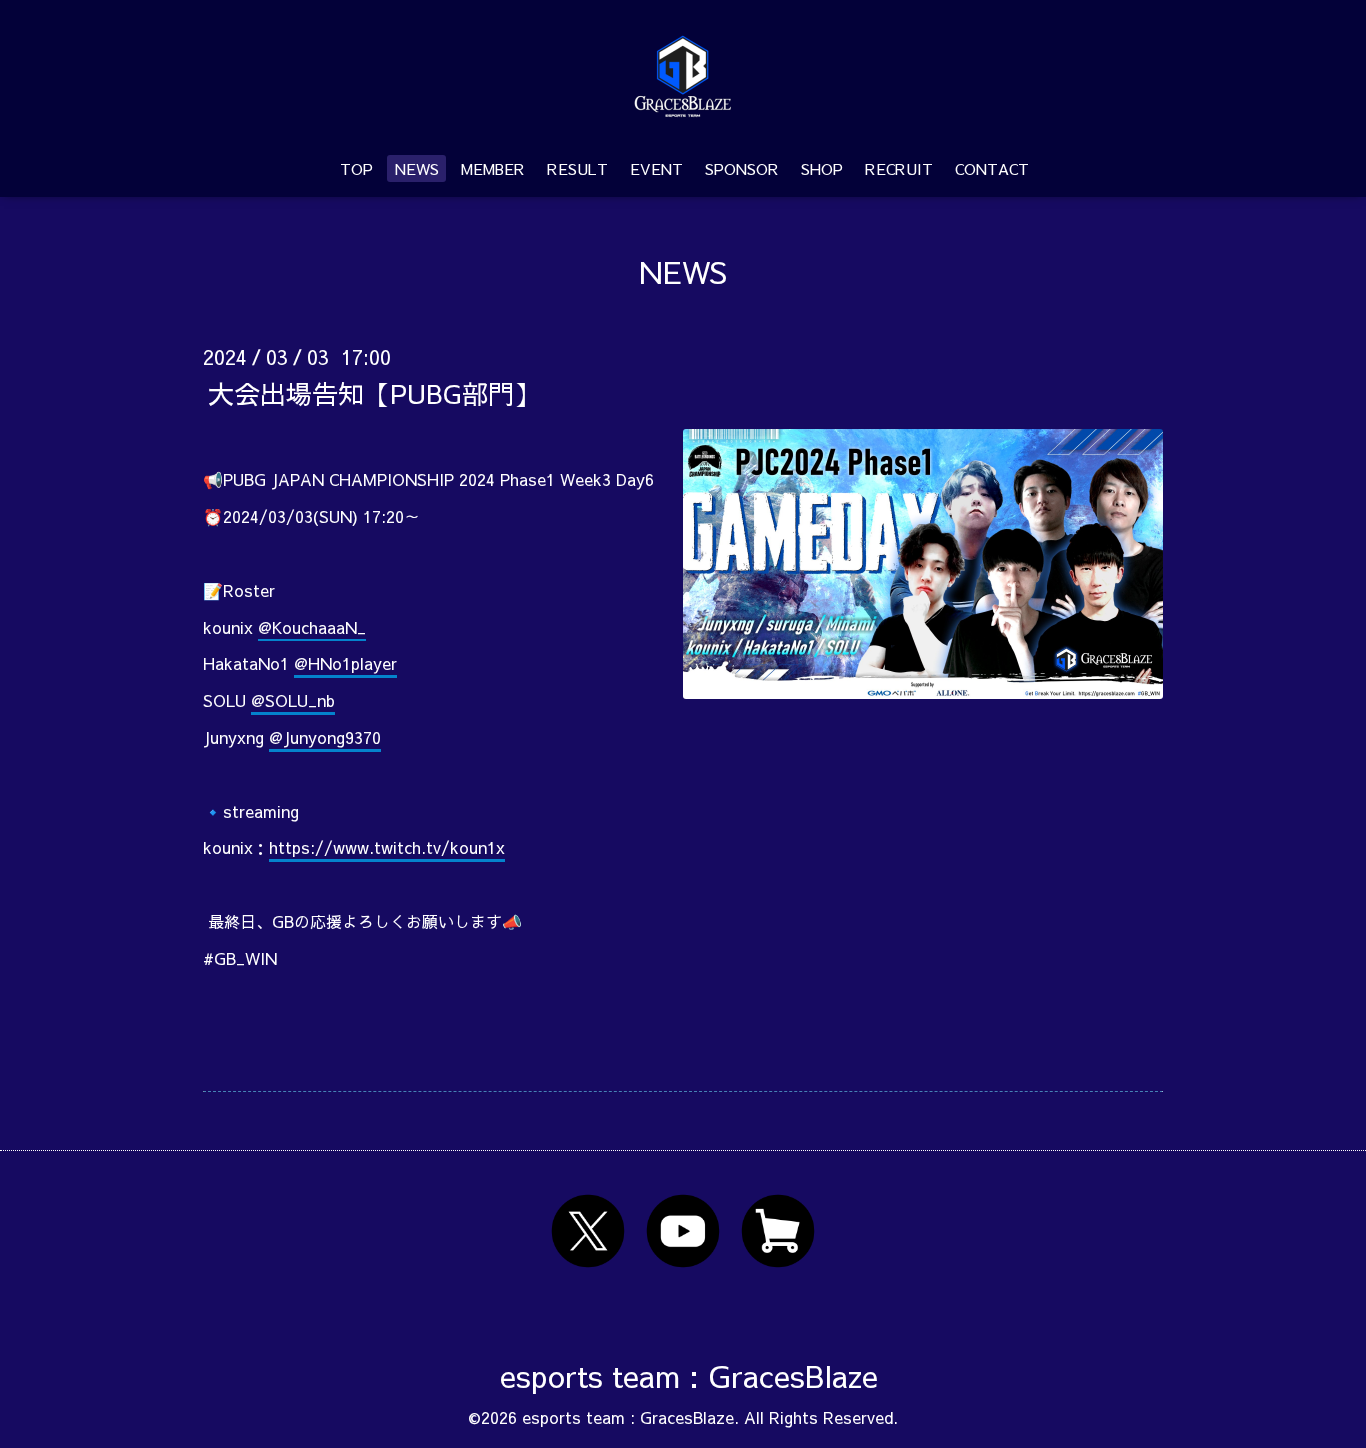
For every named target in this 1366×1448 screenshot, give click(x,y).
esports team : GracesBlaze (689, 1375)
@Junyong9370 (325, 737)
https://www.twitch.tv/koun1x (387, 847)
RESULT (577, 168)
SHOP (822, 168)
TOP (356, 168)
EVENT (656, 168)
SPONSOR (742, 168)
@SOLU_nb (293, 700)
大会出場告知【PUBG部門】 (374, 392)
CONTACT (992, 168)
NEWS (417, 168)
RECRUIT (899, 168)
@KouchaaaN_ (312, 627)
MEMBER (493, 168)
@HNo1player (345, 663)
